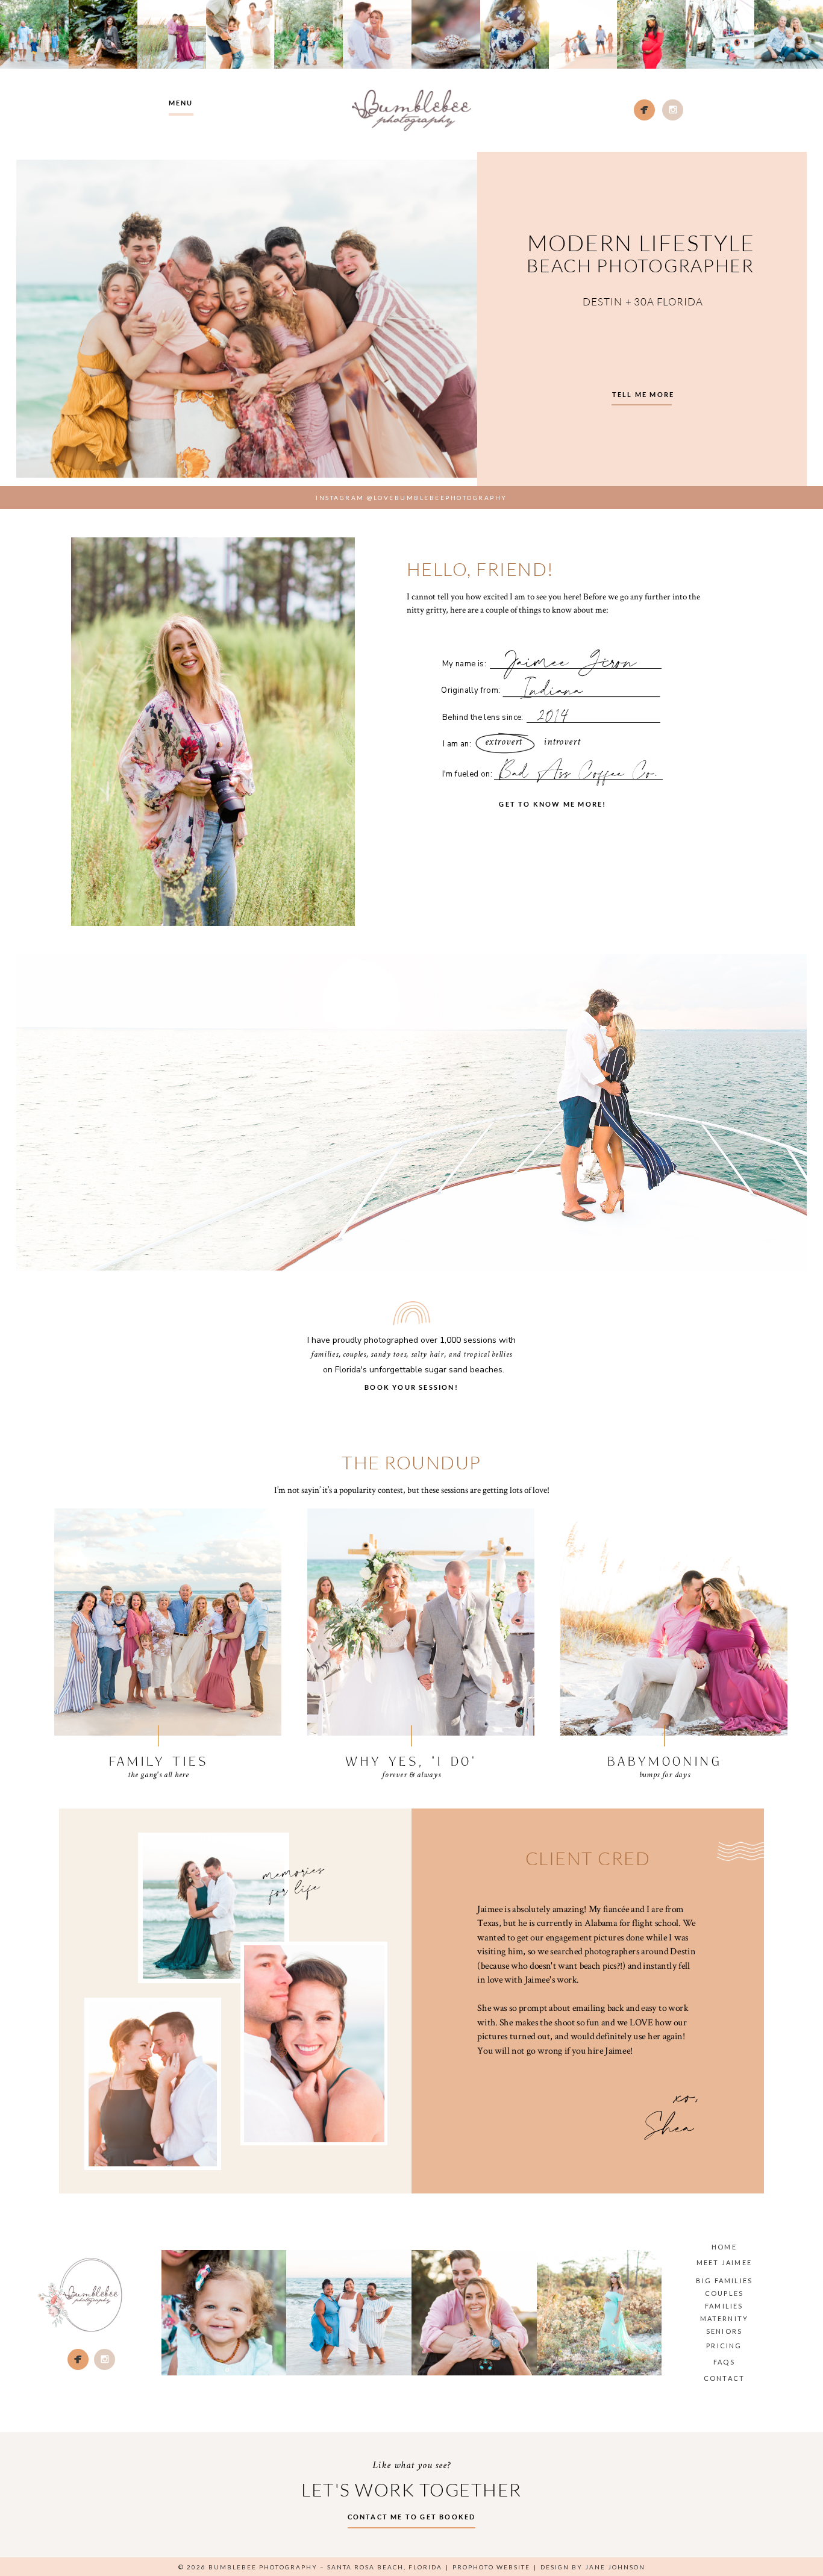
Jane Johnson (615, 2567)
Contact (724, 2378)
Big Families (724, 2281)
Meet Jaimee (724, 2262)
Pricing (724, 2346)
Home (724, 2247)
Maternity (724, 2318)
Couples (724, 2293)
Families (724, 2306)
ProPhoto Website (491, 2567)
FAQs (724, 2362)
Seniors (724, 2331)
